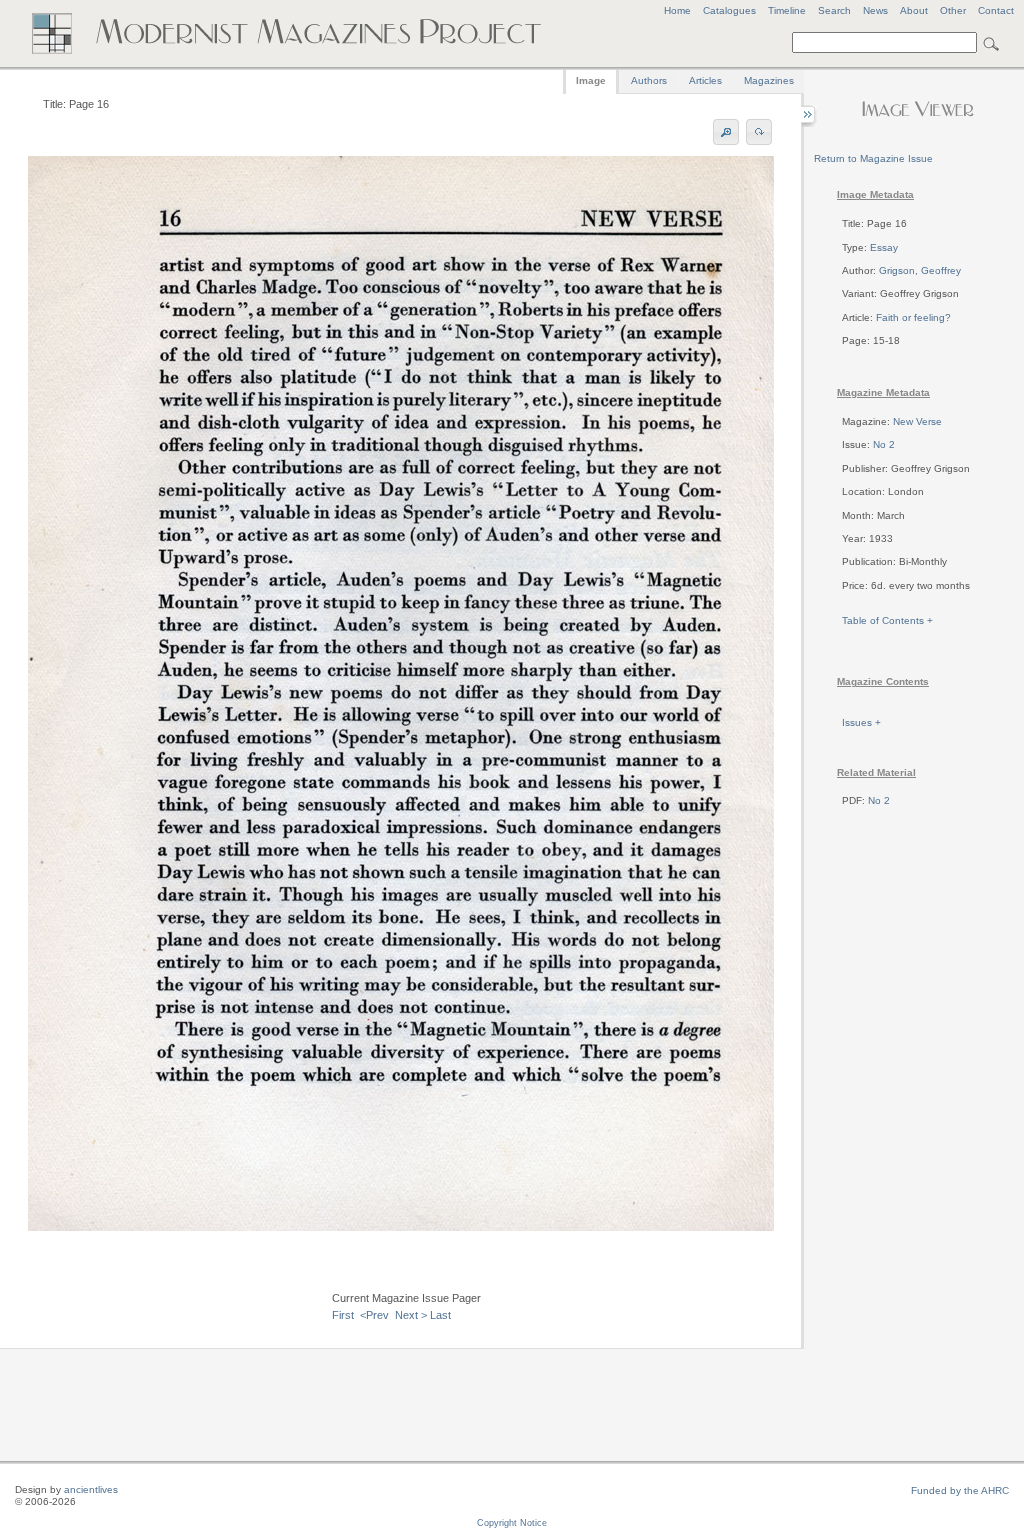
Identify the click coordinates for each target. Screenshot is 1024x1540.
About (914, 10)
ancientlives (91, 1489)
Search (834, 10)
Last (440, 1315)
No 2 (884, 444)
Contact (996, 10)
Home (677, 10)
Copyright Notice (512, 1523)
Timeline (787, 10)
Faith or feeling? (913, 317)
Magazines (769, 80)
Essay (884, 247)
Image (591, 80)
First (343, 1315)
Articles (705, 80)
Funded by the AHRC (960, 1490)
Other (953, 10)
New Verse (917, 421)
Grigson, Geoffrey (920, 270)
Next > (411, 1315)
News (875, 10)
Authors (649, 80)
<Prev (374, 1315)
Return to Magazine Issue (873, 158)
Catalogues (729, 10)
